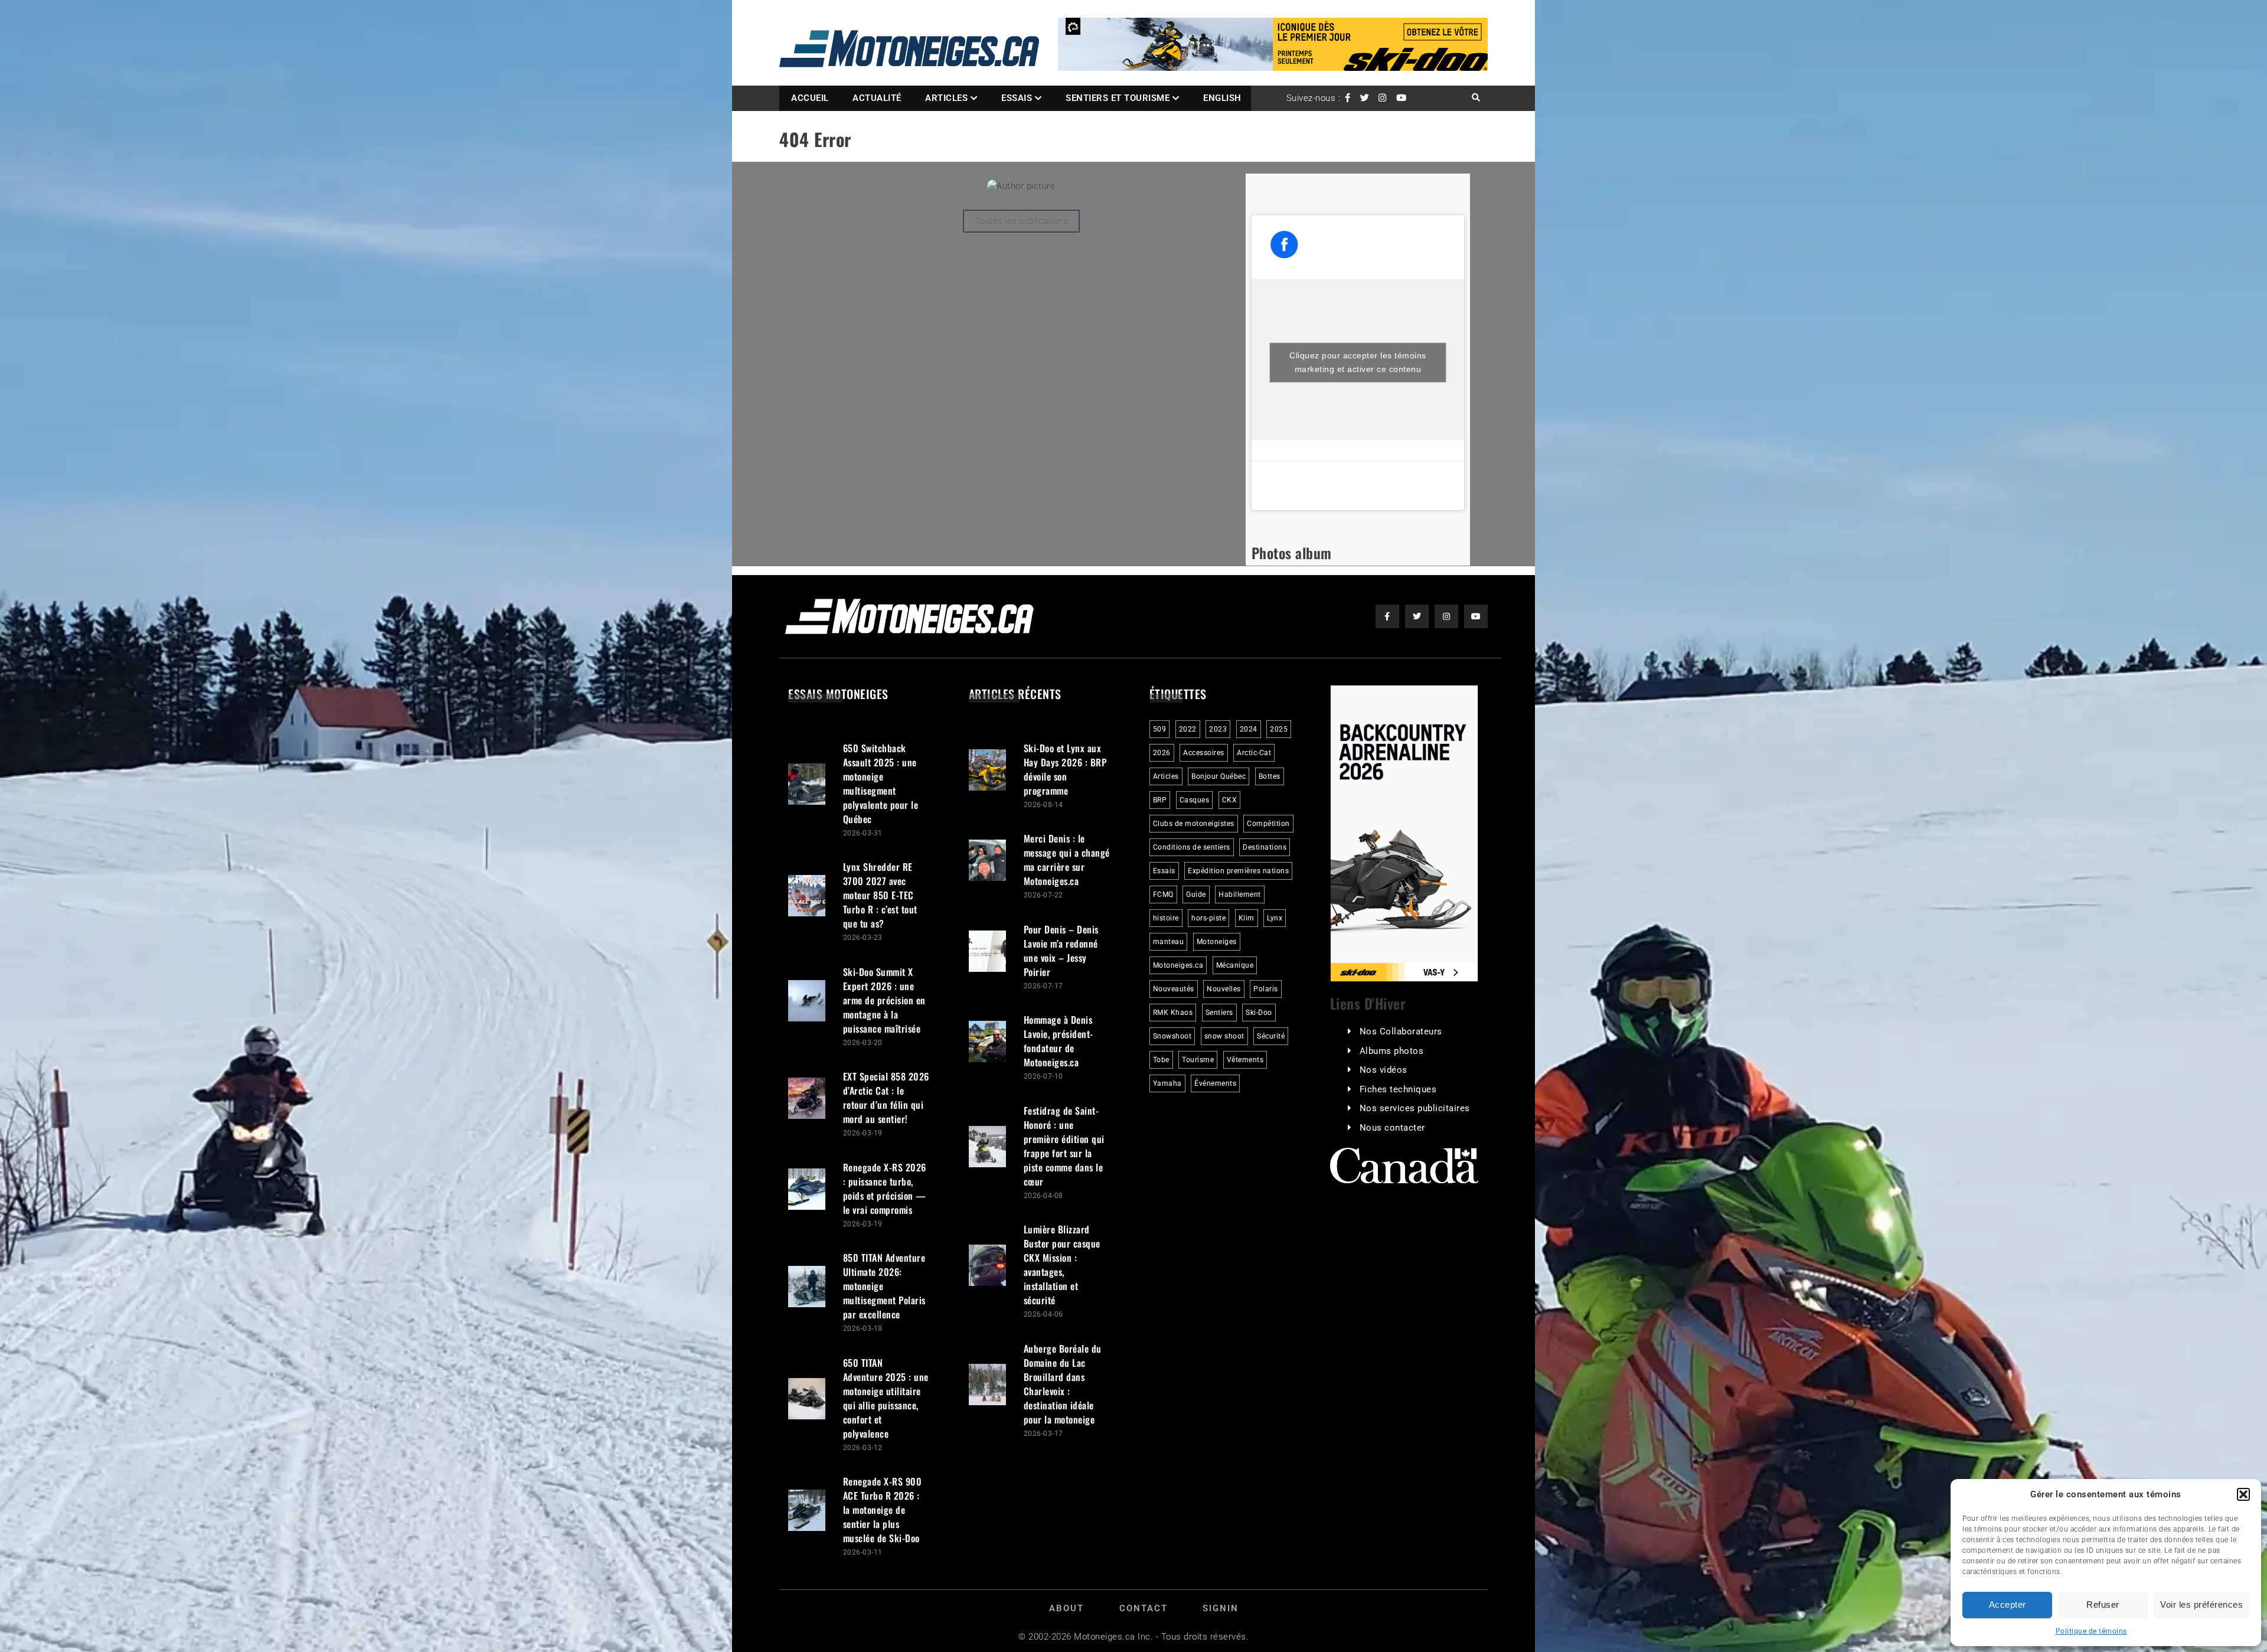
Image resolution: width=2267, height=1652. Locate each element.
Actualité (877, 98)
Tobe (1161, 1060)
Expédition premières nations (1238, 871)
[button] (2243, 1494)
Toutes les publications (1022, 221)
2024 (1249, 729)
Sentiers (1219, 1013)
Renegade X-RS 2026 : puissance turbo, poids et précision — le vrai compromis (885, 1189)
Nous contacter (1392, 1128)
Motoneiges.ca (1178, 965)
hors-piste (1208, 918)
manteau (1169, 942)
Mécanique (1235, 965)
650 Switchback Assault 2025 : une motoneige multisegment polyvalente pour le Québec (881, 783)
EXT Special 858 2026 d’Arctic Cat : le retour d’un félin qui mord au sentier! (886, 1098)
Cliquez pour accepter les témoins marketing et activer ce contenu (1358, 362)
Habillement (1240, 894)
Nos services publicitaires (1415, 1108)
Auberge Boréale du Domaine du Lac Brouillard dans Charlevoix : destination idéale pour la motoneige (1063, 1384)
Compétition (1268, 824)
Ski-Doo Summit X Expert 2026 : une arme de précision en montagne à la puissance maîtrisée (884, 1000)
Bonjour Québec (1219, 776)
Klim (1247, 918)
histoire (1166, 918)
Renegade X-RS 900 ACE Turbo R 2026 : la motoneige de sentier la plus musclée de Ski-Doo (883, 1510)
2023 (1218, 729)
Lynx (1275, 918)
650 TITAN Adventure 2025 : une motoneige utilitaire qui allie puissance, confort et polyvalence (886, 1398)
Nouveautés (1174, 989)
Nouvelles (1224, 989)
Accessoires (1204, 753)
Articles (946, 98)
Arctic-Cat (1254, 753)
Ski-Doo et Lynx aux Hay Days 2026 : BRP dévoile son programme (1065, 769)
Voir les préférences (2201, 1604)
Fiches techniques (1398, 1089)
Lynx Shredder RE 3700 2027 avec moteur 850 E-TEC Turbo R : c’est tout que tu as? (880, 895)
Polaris (1266, 989)
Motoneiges (1217, 942)
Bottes (1270, 776)
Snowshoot (1172, 1036)
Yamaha (1167, 1083)
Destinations (1265, 847)
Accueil (810, 98)
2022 (1188, 729)
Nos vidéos (1384, 1070)
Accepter (2008, 1604)
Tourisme (1198, 1060)
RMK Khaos (1173, 1013)
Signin (1221, 1608)
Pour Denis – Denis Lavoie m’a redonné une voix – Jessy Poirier (1061, 951)
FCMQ (1163, 894)
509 (1160, 729)
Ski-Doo (1259, 1013)
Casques (1195, 800)
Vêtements (1245, 1060)
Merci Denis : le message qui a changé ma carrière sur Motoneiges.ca (1067, 860)
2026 (1162, 753)
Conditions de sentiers (1192, 847)
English (1222, 98)
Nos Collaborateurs (1401, 1031)
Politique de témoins (2091, 1631)
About (1066, 1608)
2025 (1279, 729)
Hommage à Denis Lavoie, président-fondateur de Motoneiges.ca (1059, 1041)
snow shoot (1224, 1036)
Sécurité (1271, 1036)
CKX (1230, 800)
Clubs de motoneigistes (1194, 824)
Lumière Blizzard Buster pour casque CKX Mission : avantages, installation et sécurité (1062, 1265)
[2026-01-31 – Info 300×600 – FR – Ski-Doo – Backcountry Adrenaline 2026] (1404, 833)
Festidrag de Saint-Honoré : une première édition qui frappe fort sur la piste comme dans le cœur (1064, 1146)
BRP (1160, 800)
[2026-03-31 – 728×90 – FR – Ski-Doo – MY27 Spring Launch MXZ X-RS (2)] (1273, 44)
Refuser (2103, 1604)
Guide (1196, 894)
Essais (1017, 98)
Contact (1144, 1608)
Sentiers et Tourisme (1118, 98)
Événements (1215, 1083)
